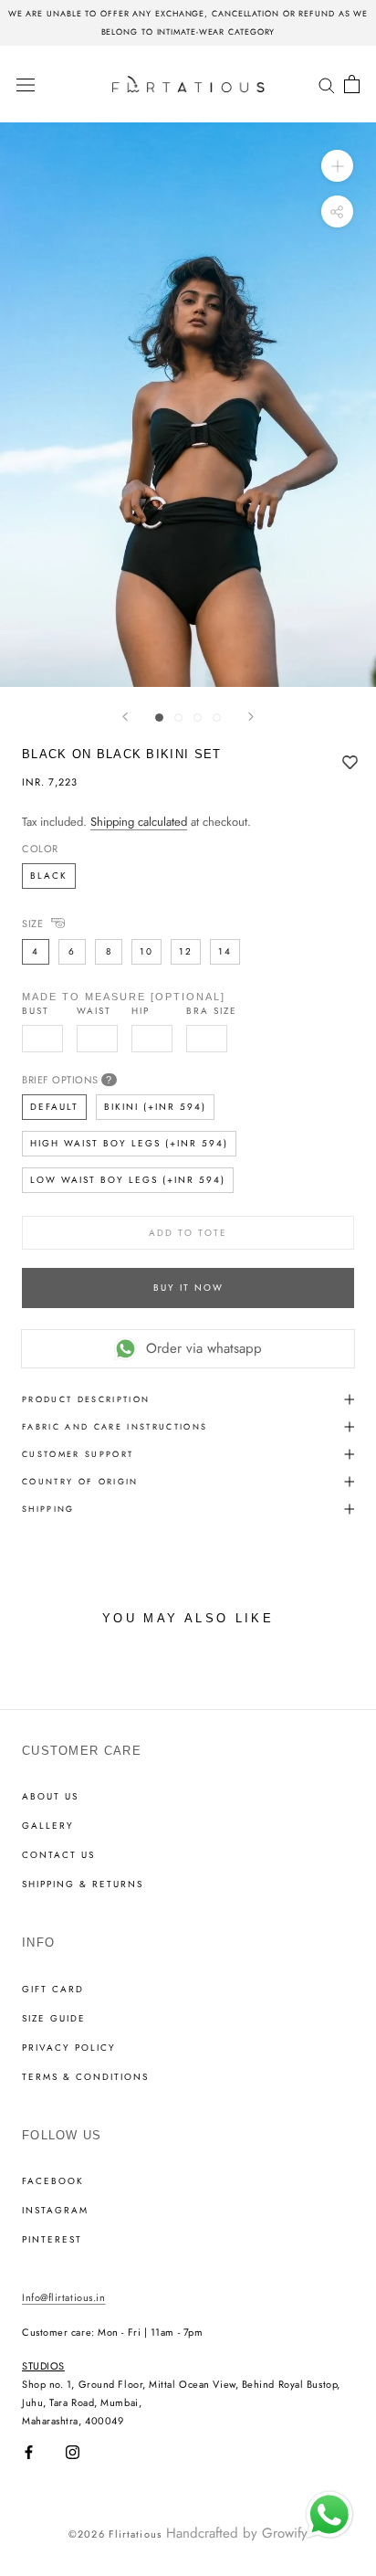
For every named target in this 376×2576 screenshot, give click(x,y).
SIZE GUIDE (54, 2019)
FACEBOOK (53, 2181)
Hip (141, 1011)
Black (49, 876)
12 (186, 951)
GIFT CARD (53, 1990)
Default (54, 1107)
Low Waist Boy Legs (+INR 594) (128, 1180)
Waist (94, 1011)
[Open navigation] (26, 84)
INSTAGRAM (55, 2211)
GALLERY (48, 1826)
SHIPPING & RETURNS (83, 1884)
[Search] (327, 84)
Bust (36, 1011)
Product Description (86, 1399)
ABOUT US (50, 1797)
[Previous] (125, 717)
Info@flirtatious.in (63, 2297)
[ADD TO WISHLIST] (350, 764)
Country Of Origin (80, 1481)
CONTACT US (58, 1855)
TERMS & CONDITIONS (85, 2077)
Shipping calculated (139, 822)
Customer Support (78, 1454)
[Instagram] (73, 2452)
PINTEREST (52, 2240)
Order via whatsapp (204, 1348)
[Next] (251, 717)
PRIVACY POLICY (69, 2048)
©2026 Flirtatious (115, 2534)
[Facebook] (29, 2452)
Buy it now (188, 1288)
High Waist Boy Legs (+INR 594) (129, 1143)
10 (146, 951)
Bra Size (212, 1011)
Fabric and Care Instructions (115, 1426)
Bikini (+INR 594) (155, 1107)
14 (225, 951)
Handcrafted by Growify (237, 2533)
